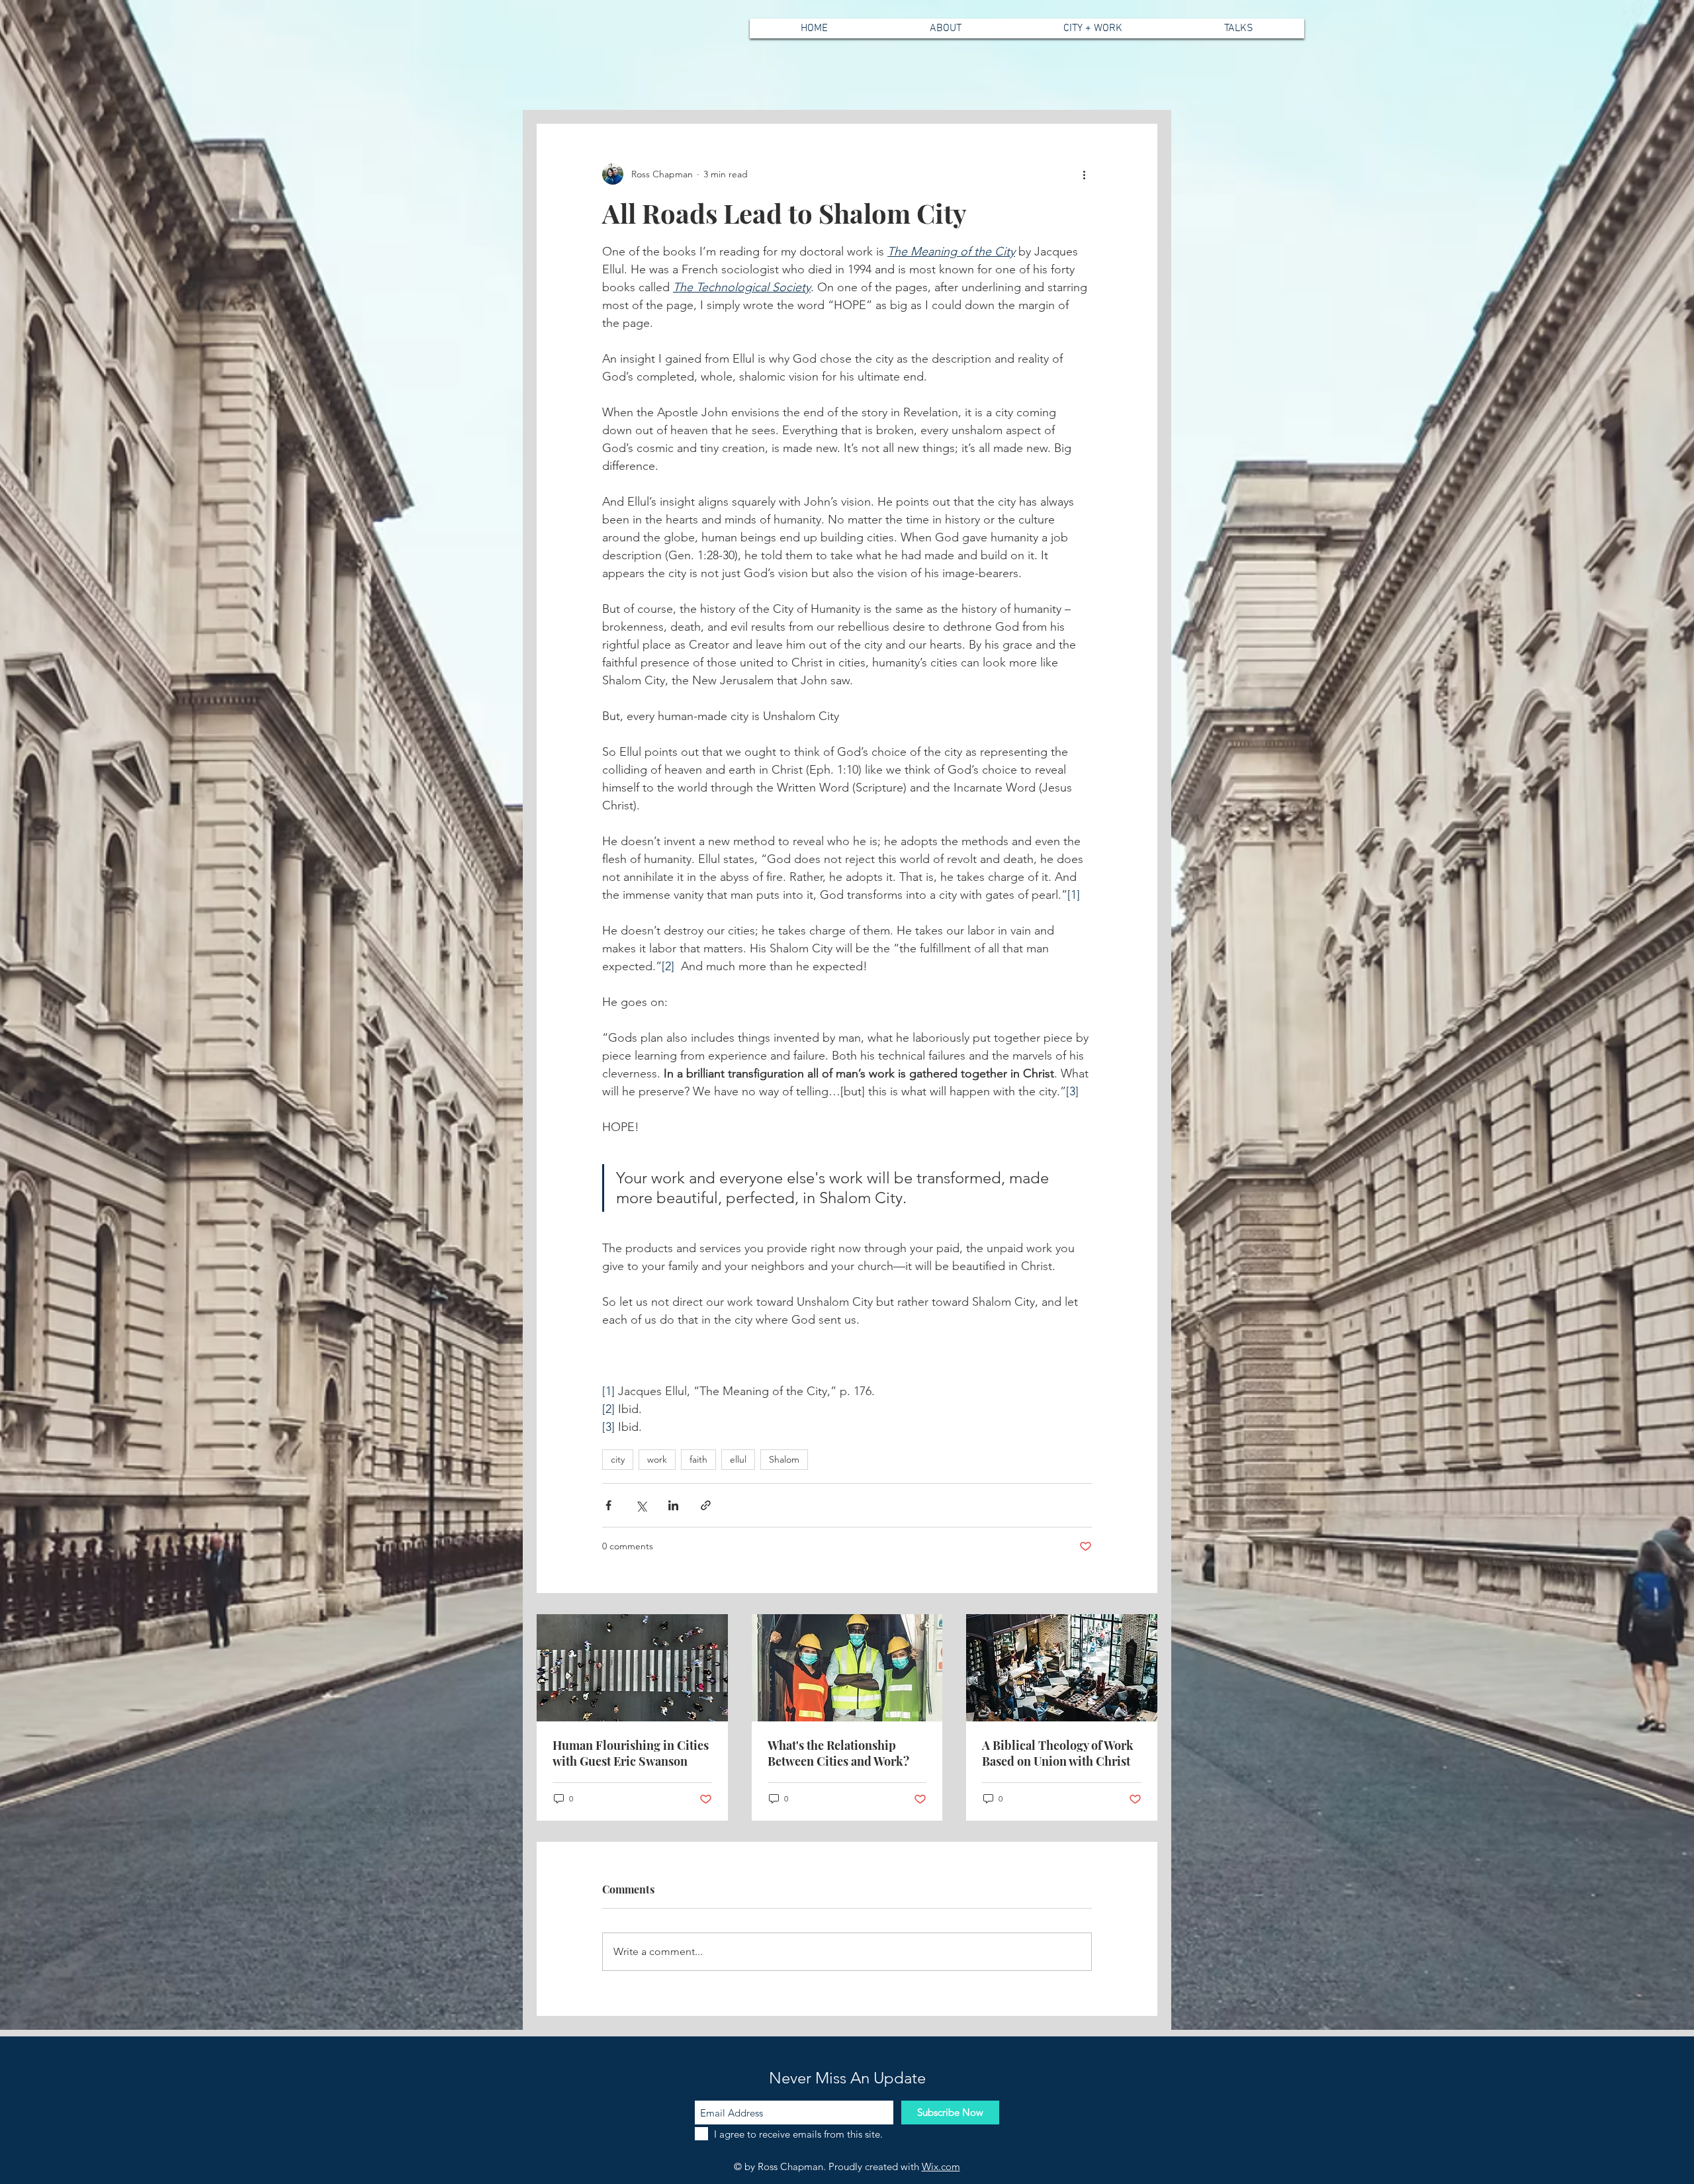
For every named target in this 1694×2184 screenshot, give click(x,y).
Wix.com (941, 2166)
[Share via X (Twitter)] (641, 1505)
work (657, 1459)
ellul (738, 1459)
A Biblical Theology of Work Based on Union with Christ (1058, 1753)
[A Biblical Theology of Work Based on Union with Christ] (1062, 1668)
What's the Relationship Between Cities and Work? (838, 1753)
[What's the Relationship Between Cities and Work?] (847, 1668)
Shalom (784, 1459)
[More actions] (1084, 174)
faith (698, 1459)
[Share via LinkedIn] (673, 1505)
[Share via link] (706, 1505)
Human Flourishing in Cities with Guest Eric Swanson (631, 1753)
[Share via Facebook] (608, 1505)
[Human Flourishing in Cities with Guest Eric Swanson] (632, 1668)
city (618, 1459)
